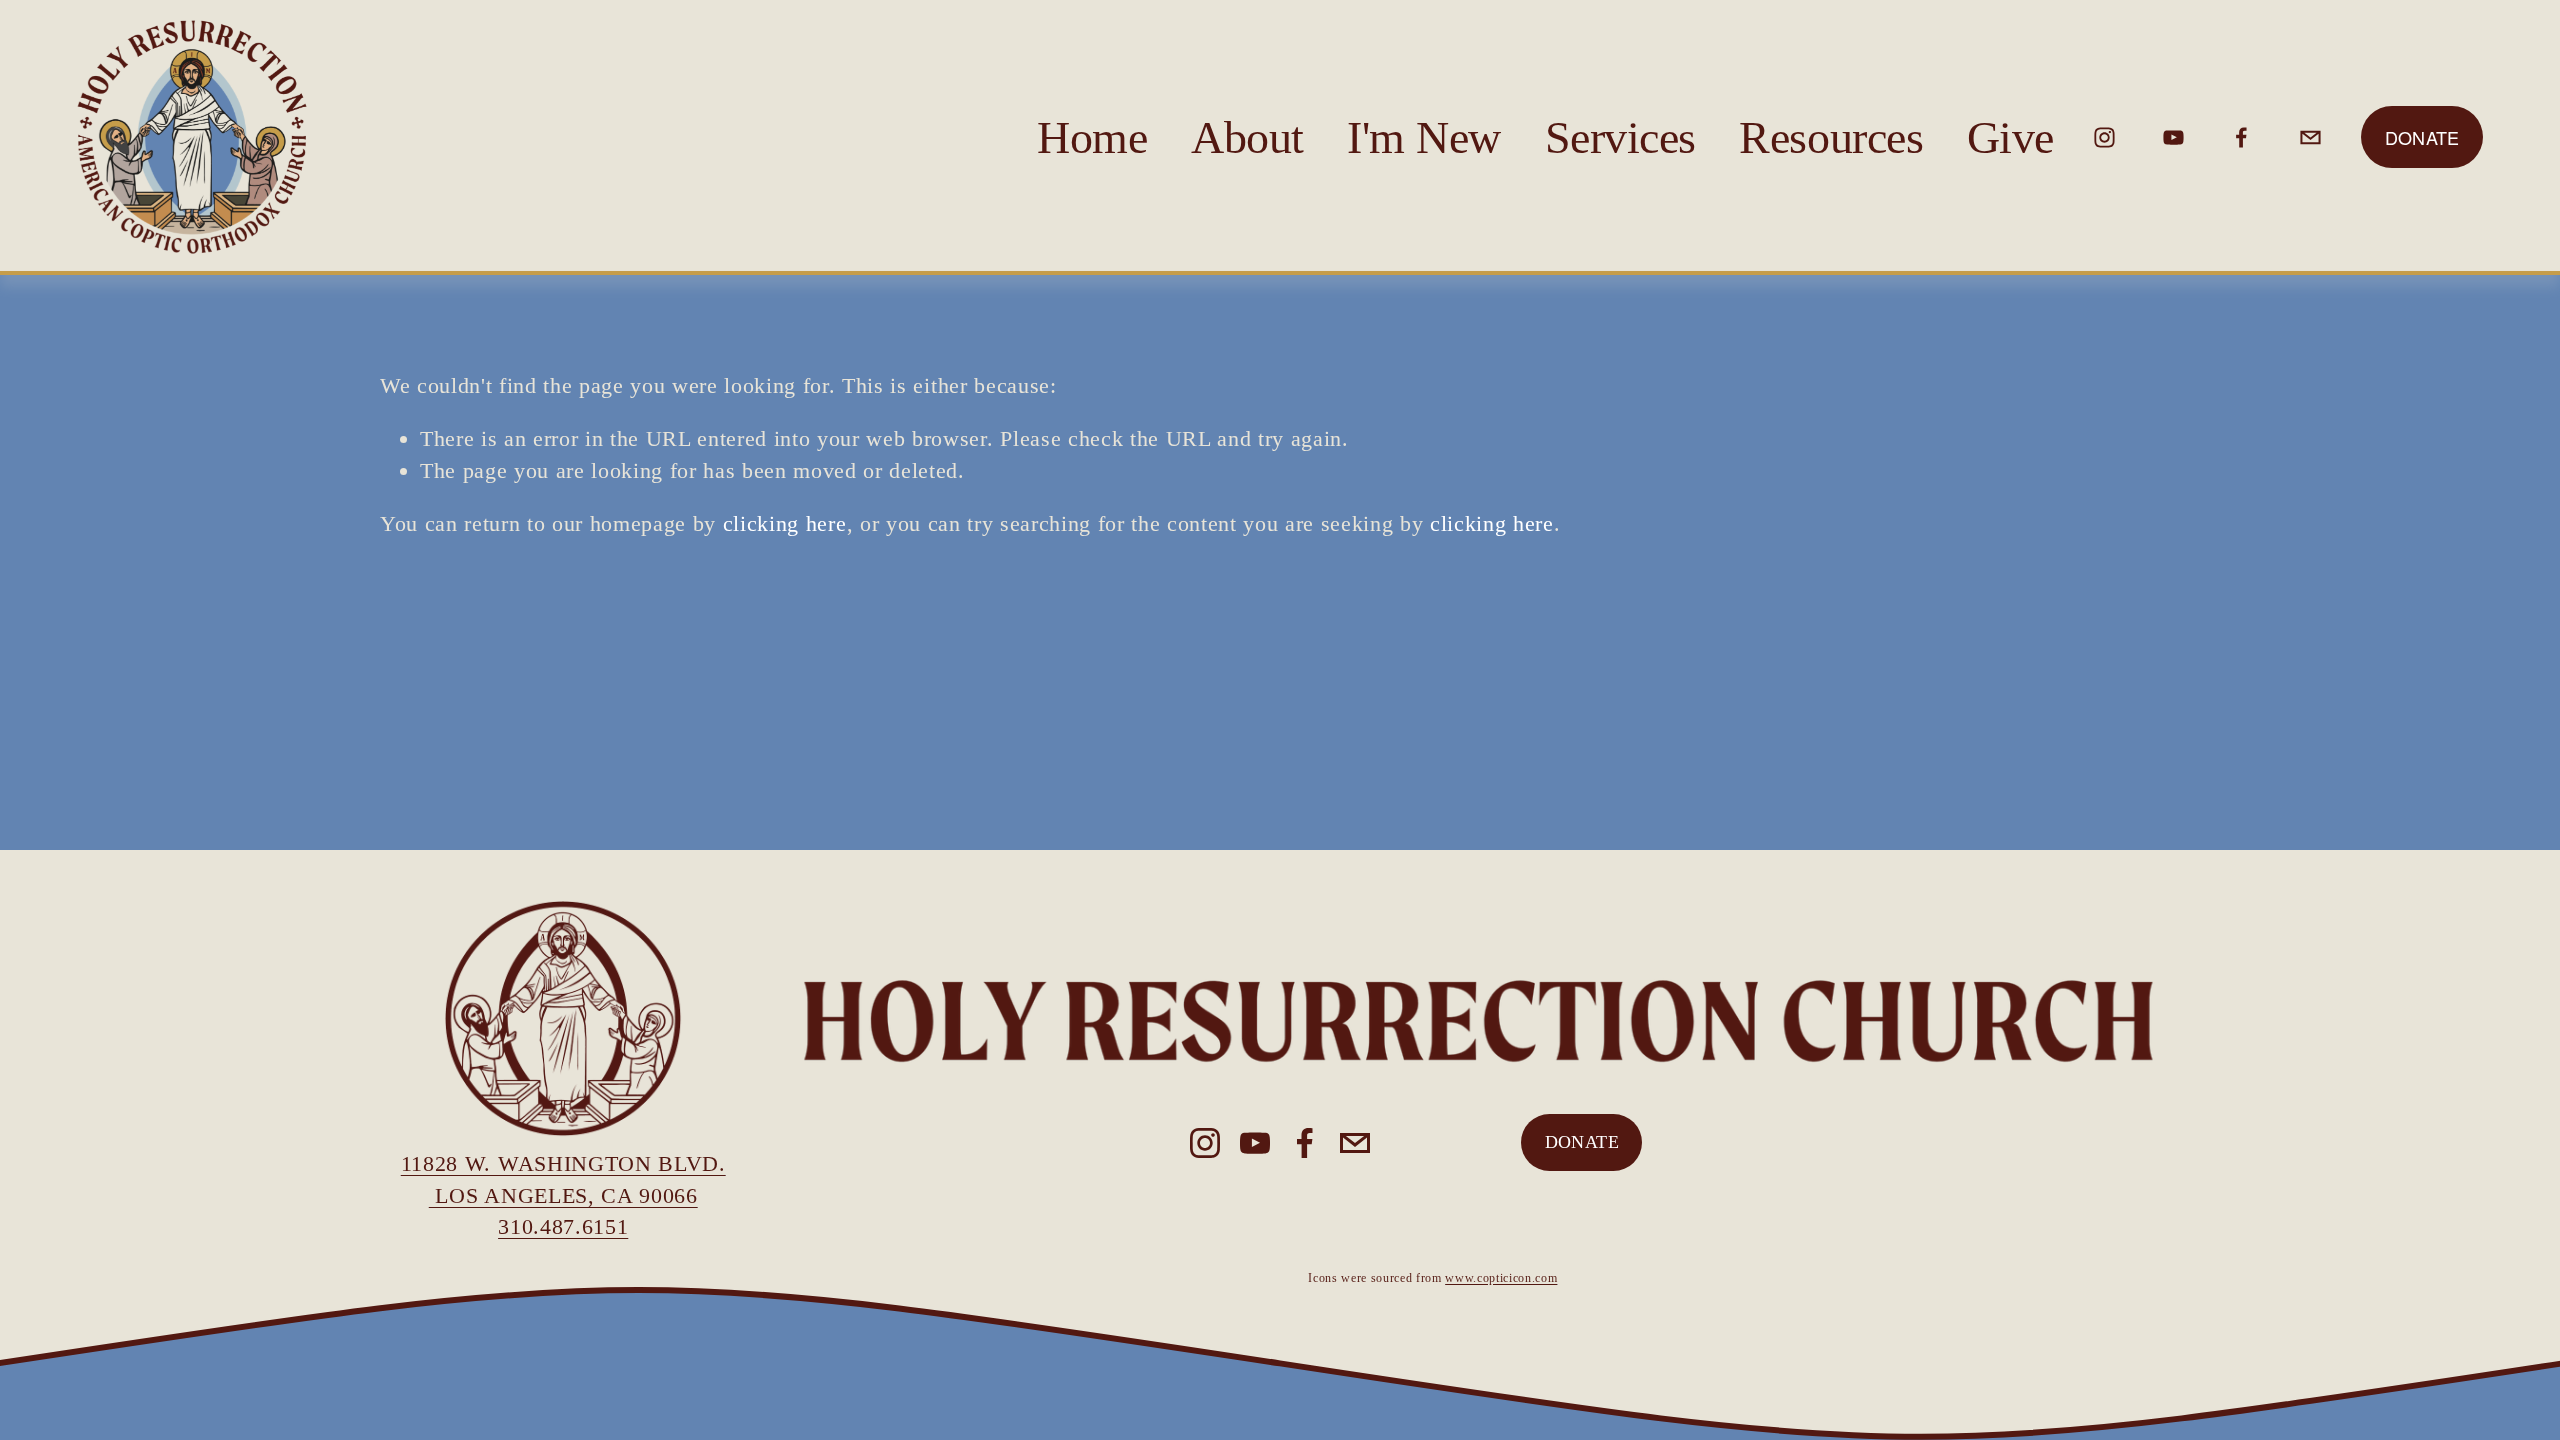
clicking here (785, 523)
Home (1092, 137)
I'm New (1424, 137)
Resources (1831, 137)
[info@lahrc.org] (2310, 137)
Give (2010, 137)
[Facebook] (2241, 137)
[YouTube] (2173, 137)
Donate (2422, 137)
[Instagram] (2104, 137)
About (1247, 137)
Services (1620, 137)
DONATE (1582, 1142)
